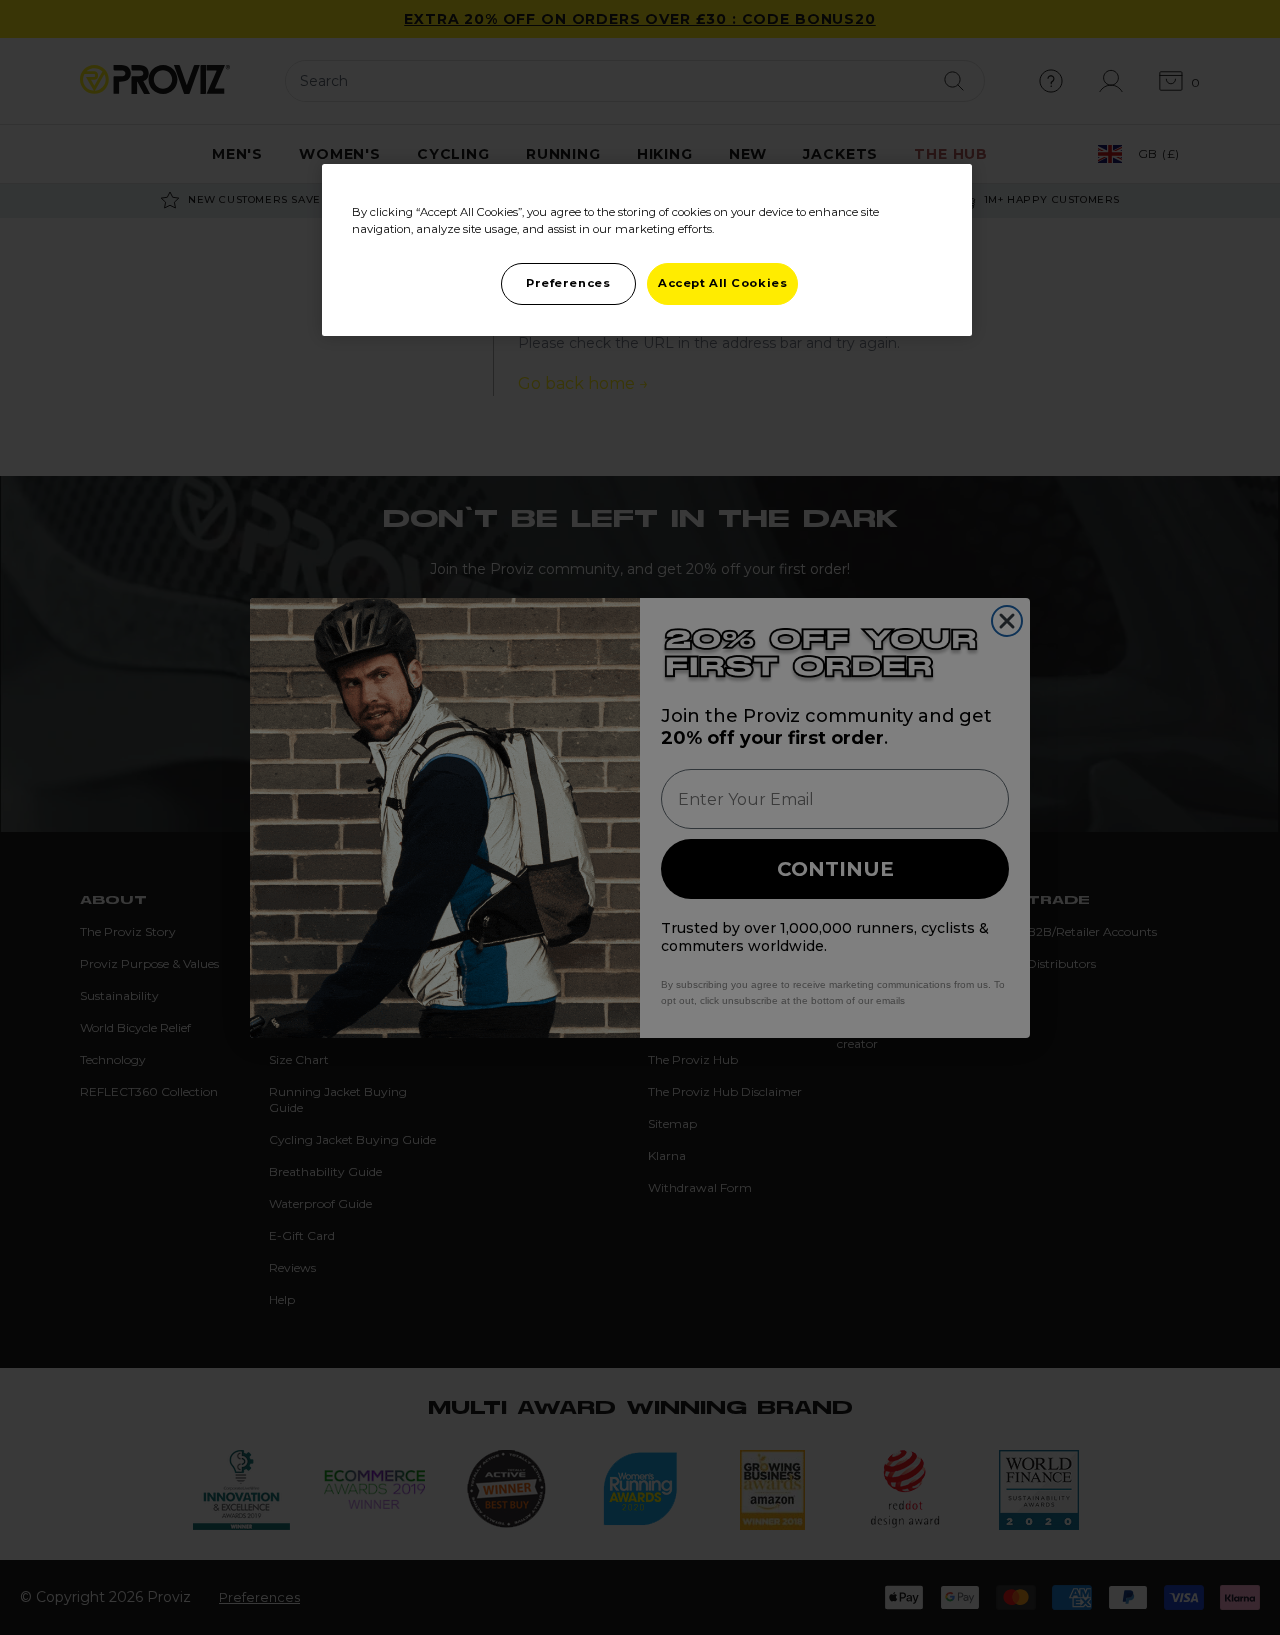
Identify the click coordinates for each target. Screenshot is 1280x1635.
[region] (647, 250)
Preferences (568, 283)
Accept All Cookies (722, 283)
